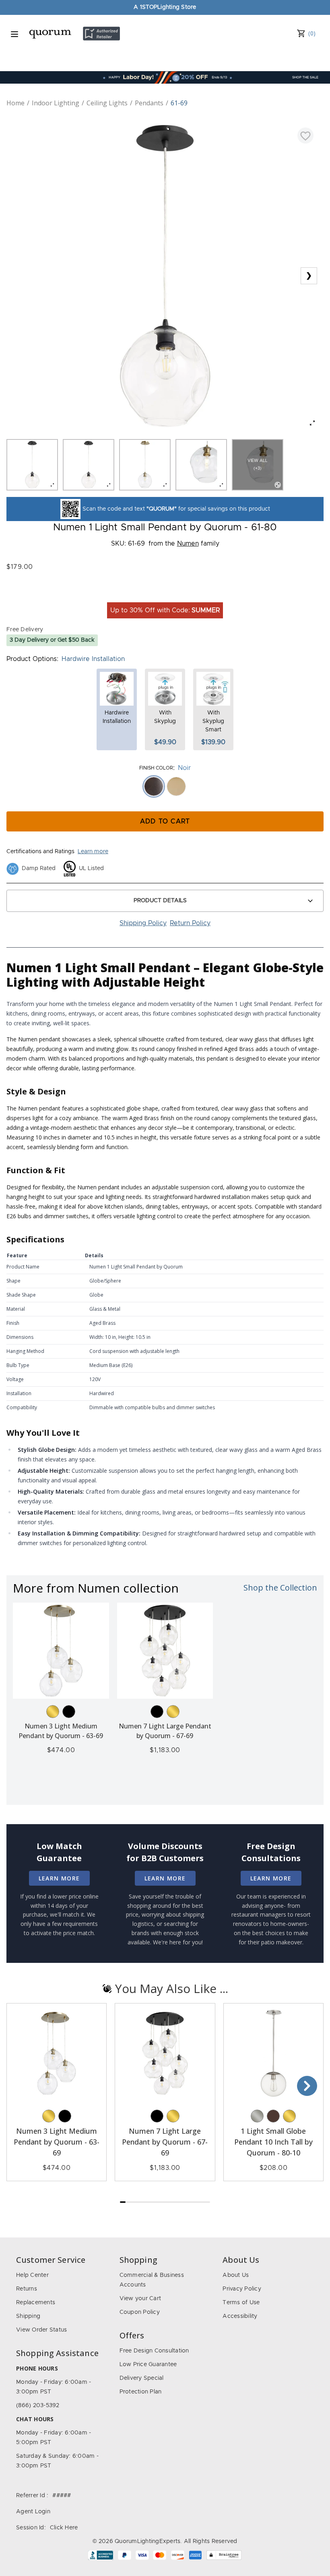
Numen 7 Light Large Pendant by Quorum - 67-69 (165, 2142)
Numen (188, 544)
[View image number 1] (32, 465)
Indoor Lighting (56, 103)
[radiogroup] (165, 786)
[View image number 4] (201, 465)
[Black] (69, 1712)
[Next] (307, 2086)
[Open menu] (14, 34)
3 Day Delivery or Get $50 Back (52, 640)
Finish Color (156, 768)
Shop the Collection (280, 1588)
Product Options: (32, 659)
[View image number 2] (89, 465)
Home (15, 103)
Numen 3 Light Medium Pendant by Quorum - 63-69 (57, 2142)
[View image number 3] (145, 465)
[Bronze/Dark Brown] (273, 2116)
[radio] (154, 786)
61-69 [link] (179, 103)
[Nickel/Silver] (257, 2116)
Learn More (59, 1878)
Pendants (149, 103)
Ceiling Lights (107, 103)
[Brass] (53, 1712)
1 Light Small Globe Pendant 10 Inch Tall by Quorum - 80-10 (273, 2142)
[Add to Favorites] (305, 135)
